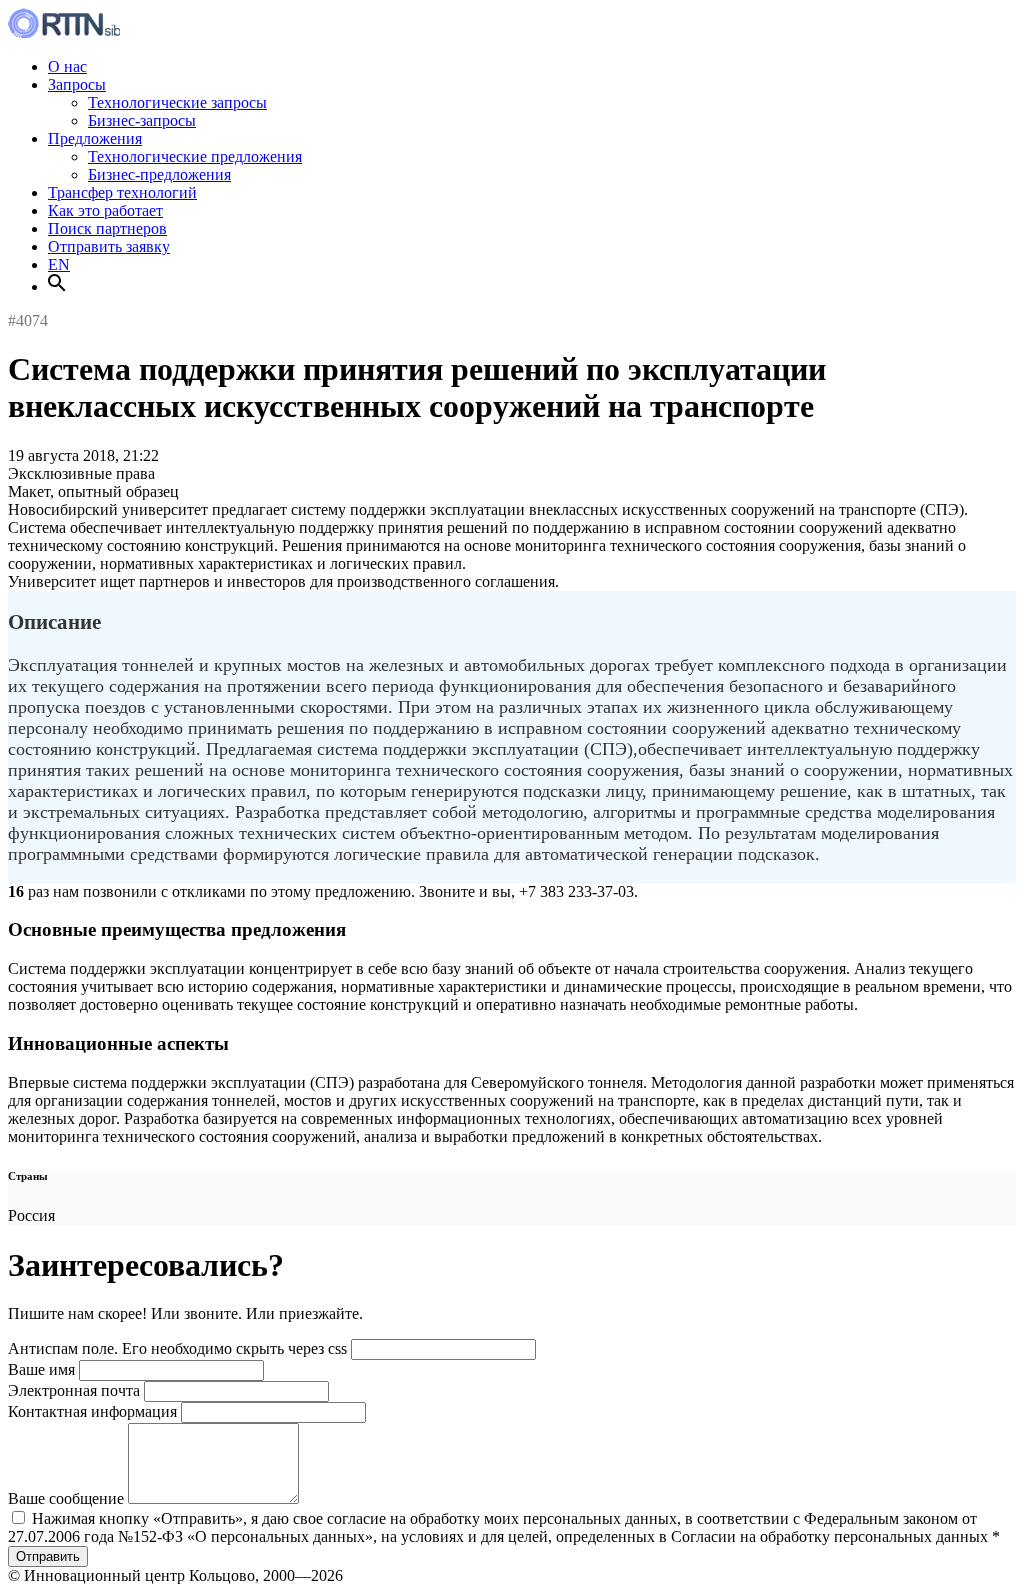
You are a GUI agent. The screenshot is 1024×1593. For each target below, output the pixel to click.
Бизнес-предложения (159, 174)
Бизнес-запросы (142, 120)
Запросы (77, 84)
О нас (67, 66)
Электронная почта (74, 1390)
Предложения (95, 138)
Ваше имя (41, 1369)
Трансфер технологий (122, 192)
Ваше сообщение (66, 1498)
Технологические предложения (195, 156)
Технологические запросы (177, 102)
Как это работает (105, 210)
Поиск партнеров (107, 228)
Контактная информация (92, 1411)
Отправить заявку (109, 246)
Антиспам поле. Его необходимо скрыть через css (177, 1348)
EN (59, 264)
